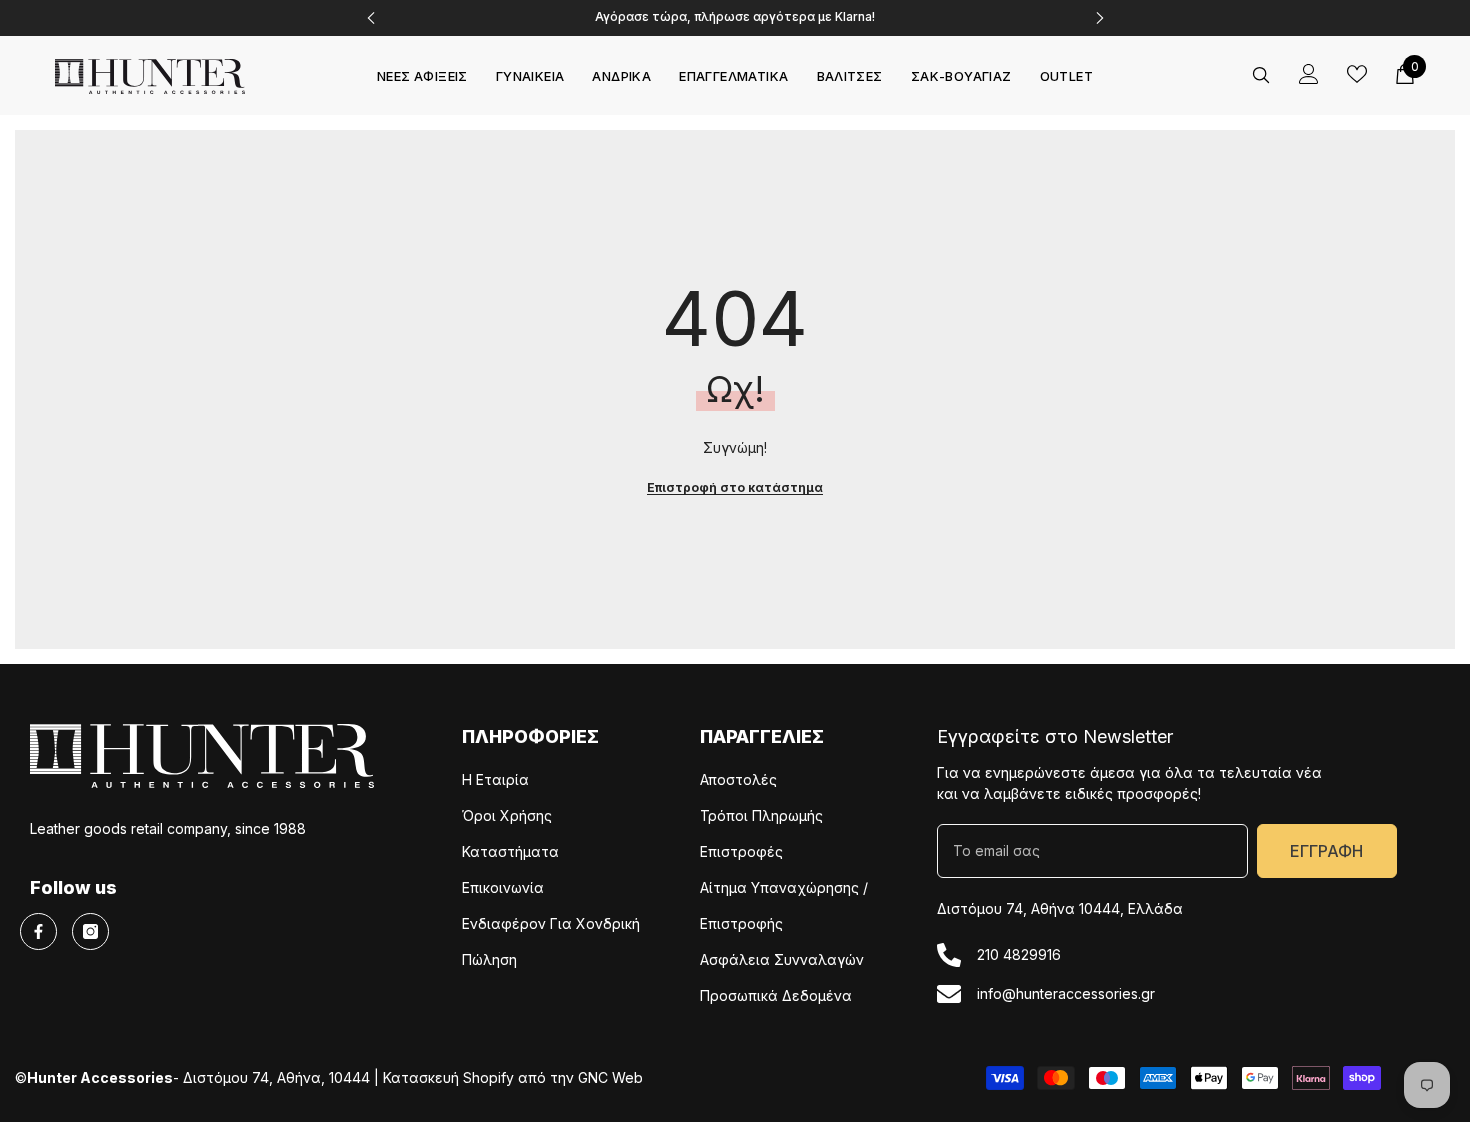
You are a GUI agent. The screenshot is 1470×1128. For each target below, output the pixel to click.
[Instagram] (90, 931)
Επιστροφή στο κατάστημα (735, 487)
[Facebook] (38, 931)
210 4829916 (1019, 954)
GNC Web (610, 1077)
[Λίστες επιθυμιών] (1357, 74)
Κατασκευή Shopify (448, 1077)
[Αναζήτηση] (1261, 74)
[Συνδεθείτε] (1309, 74)
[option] (735, 18)
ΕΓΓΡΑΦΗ (1326, 851)
